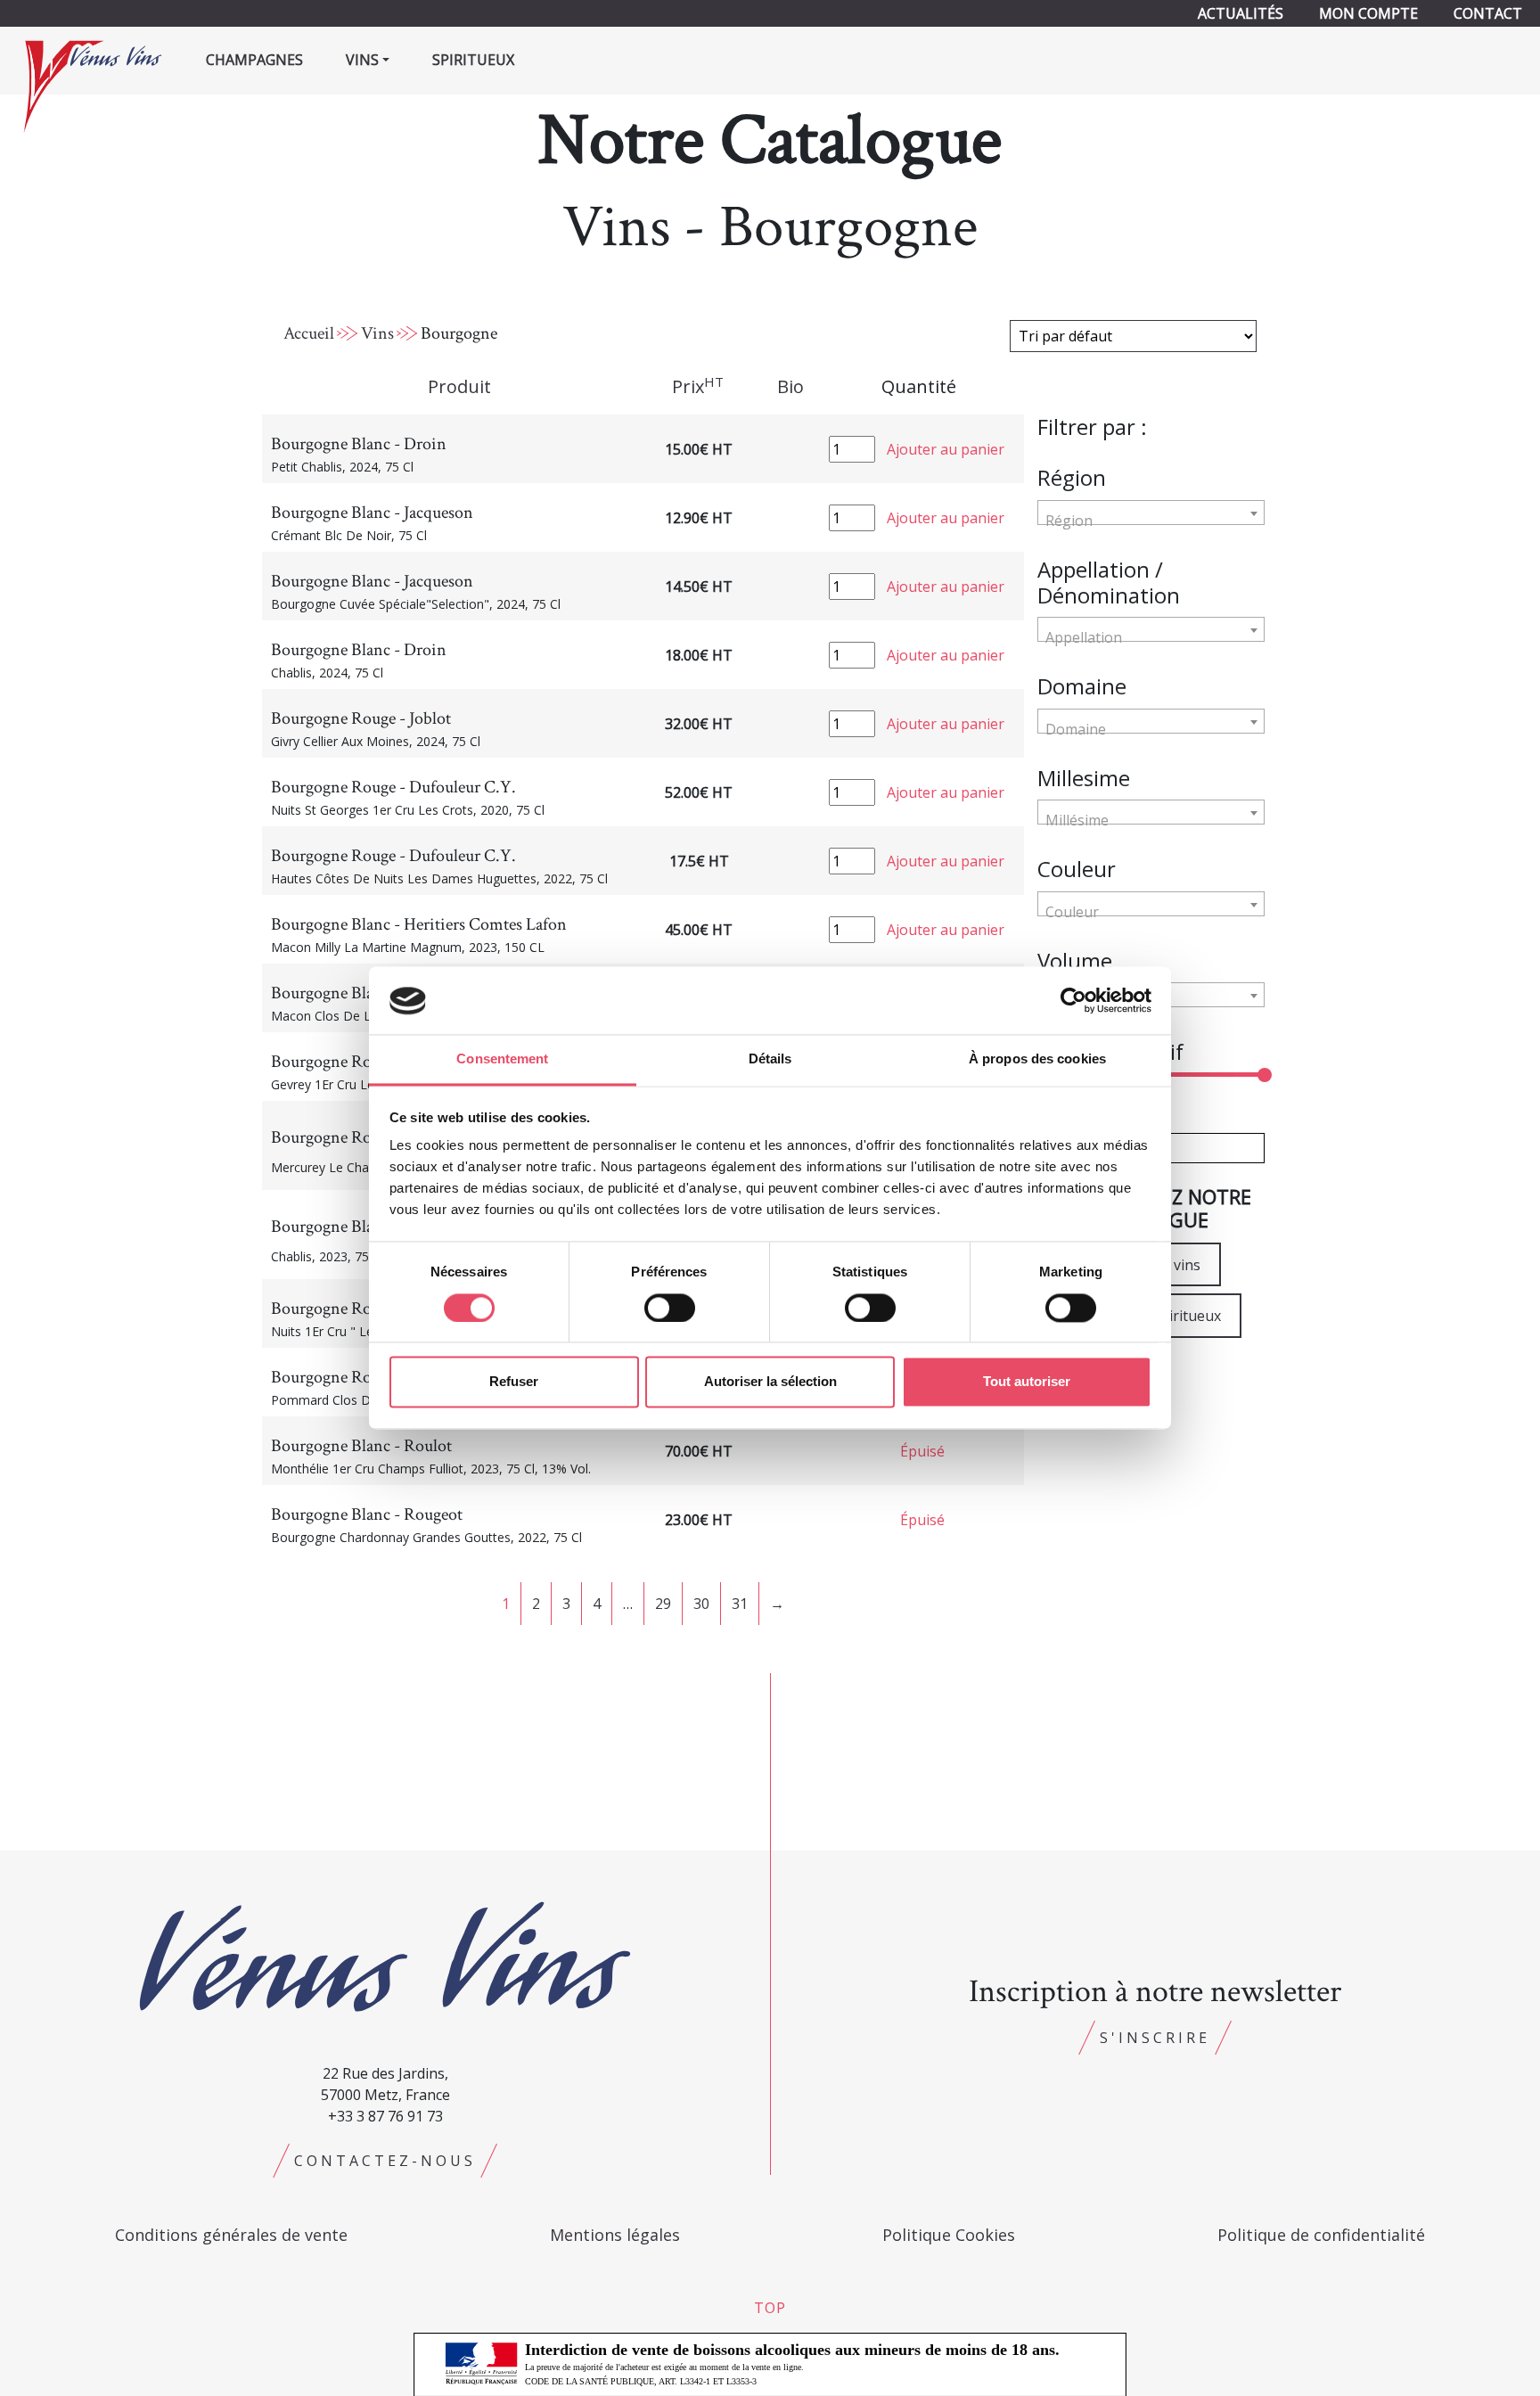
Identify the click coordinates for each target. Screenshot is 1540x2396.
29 (663, 1604)
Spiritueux (473, 60)
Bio (790, 386)
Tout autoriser (1027, 1382)
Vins (377, 333)
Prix (698, 386)
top (770, 2308)
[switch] (670, 1309)
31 (740, 1604)
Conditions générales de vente (231, 2235)
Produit (459, 386)
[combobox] (1151, 513)
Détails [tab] (770, 1059)
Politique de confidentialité (1321, 2235)
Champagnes (254, 60)
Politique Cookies (949, 2235)
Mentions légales (615, 2235)
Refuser (514, 1382)
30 (701, 1604)
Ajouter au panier (946, 449)
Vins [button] (362, 60)
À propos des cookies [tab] (1037, 1059)
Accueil (309, 333)
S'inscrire (1155, 2038)
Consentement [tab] (502, 1059)
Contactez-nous (385, 2161)
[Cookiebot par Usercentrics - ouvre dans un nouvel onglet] (1073, 1001)
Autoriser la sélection (770, 1382)
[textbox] (1151, 521)
